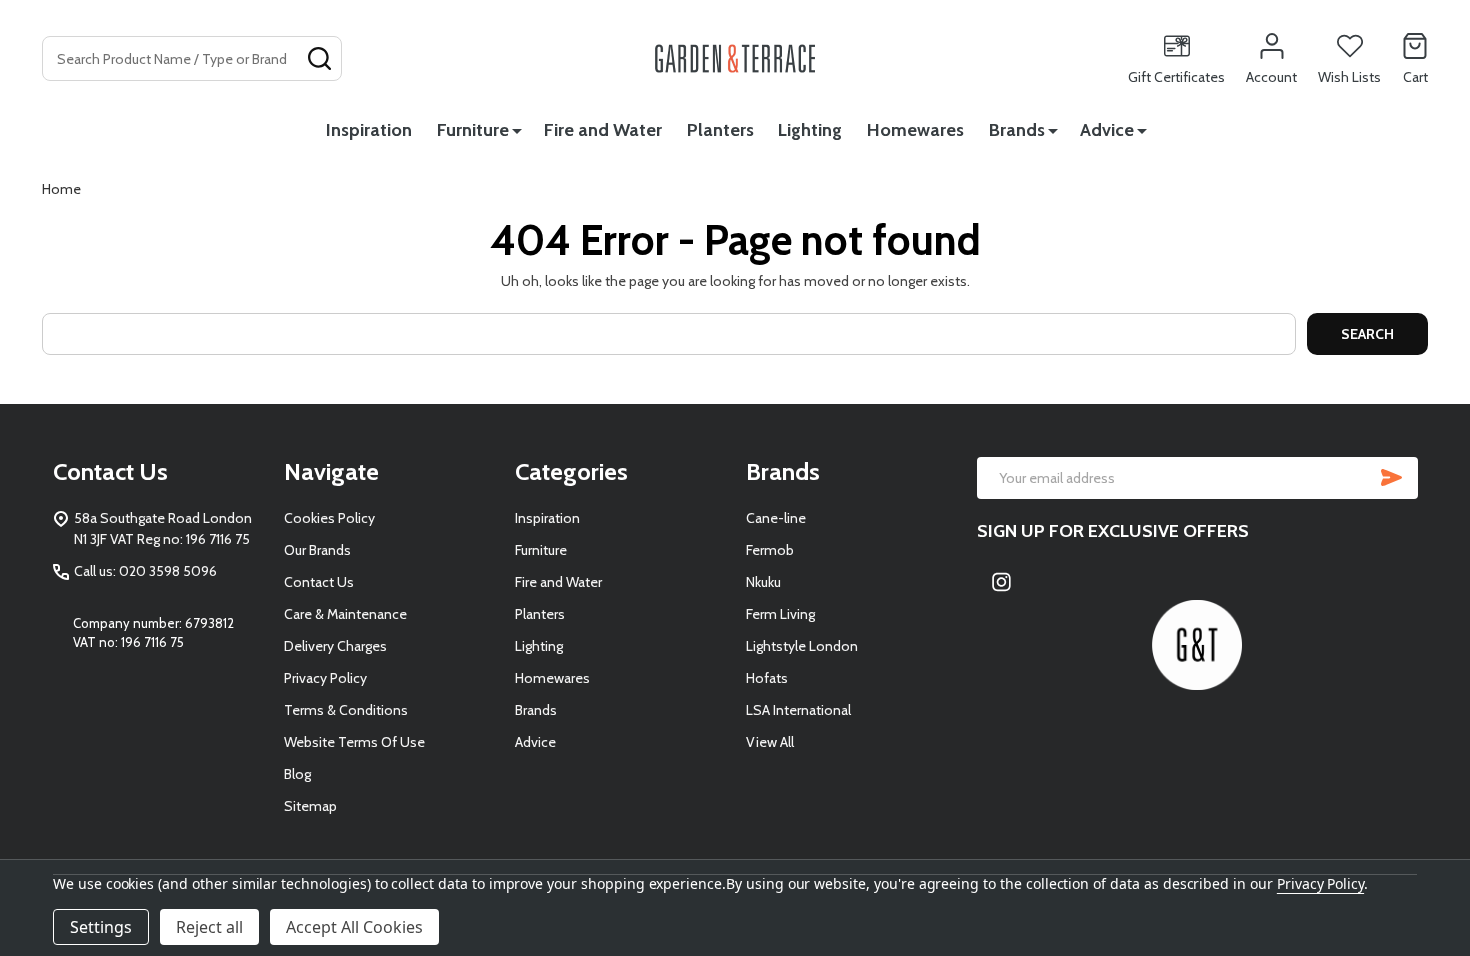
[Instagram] (1002, 581)
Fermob (770, 550)
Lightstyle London (802, 646)
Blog (297, 774)
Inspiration (369, 130)
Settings (101, 927)
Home (61, 189)
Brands (1017, 130)
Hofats (767, 678)
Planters (720, 130)
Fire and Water (603, 130)
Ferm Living (780, 614)
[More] (517, 130)
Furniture (473, 130)
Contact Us (319, 582)
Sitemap (310, 806)
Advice (1107, 130)
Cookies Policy (329, 518)
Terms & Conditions (346, 710)
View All (770, 742)
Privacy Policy (325, 678)
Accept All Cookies (354, 927)
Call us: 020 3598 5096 (145, 571)
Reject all (209, 927)
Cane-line (776, 518)
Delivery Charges (335, 646)
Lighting (810, 130)
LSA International (798, 710)
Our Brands (317, 550)
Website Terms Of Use (354, 742)
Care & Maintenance (345, 614)
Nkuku (763, 582)
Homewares (915, 130)
